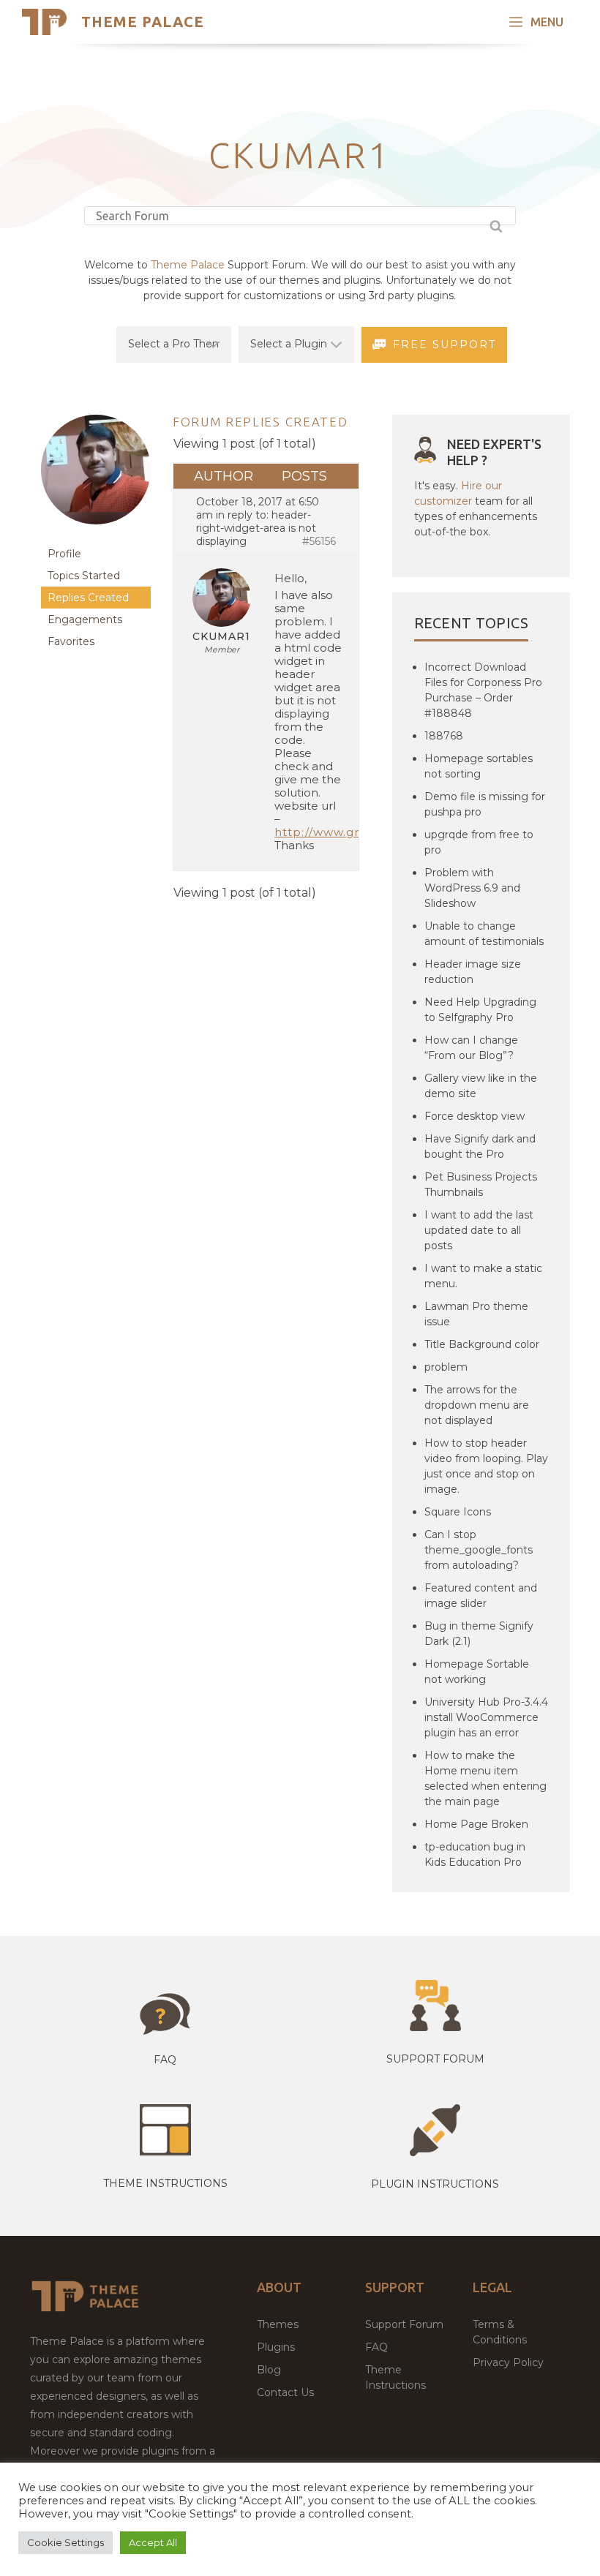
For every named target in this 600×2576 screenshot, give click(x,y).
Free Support (445, 344)
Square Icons (458, 1512)
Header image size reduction (473, 972)
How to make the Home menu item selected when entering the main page (485, 1778)
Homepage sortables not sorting (479, 766)
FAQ (376, 2347)
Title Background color (482, 1344)
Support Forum (435, 2059)
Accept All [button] (153, 2542)
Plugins (276, 2347)
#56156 (319, 541)
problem (446, 1367)
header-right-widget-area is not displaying (256, 528)
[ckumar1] (96, 536)
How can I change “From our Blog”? (471, 1048)
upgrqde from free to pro (479, 842)
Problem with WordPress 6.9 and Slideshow (472, 888)
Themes (278, 2324)
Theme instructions (165, 2183)
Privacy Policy (508, 2362)
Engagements (85, 619)
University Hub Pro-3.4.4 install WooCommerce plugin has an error (486, 1717)
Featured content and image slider (481, 1596)
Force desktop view (475, 1116)
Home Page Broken (476, 1824)
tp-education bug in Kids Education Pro (475, 1854)
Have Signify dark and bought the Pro (480, 1146)
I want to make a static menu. (483, 1276)
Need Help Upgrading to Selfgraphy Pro (480, 1010)
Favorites (71, 641)
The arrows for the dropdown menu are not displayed (477, 1405)
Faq (165, 2060)
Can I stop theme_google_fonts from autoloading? (479, 1550)
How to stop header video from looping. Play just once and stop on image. (486, 1466)
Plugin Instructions (435, 2184)
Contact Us (285, 2392)
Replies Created (88, 598)
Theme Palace (143, 22)
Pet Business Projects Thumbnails (481, 1185)
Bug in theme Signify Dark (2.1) (479, 1634)
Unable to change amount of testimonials (484, 934)
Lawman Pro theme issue (476, 1314)
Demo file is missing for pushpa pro (485, 804)
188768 (444, 736)
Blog (269, 2370)
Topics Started (84, 576)
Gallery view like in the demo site (481, 1086)
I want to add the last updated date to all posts (479, 1230)
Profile (64, 554)
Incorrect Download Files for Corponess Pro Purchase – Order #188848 (483, 690)
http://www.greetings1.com (358, 832)
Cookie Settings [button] (65, 2542)
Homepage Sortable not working (477, 1672)
